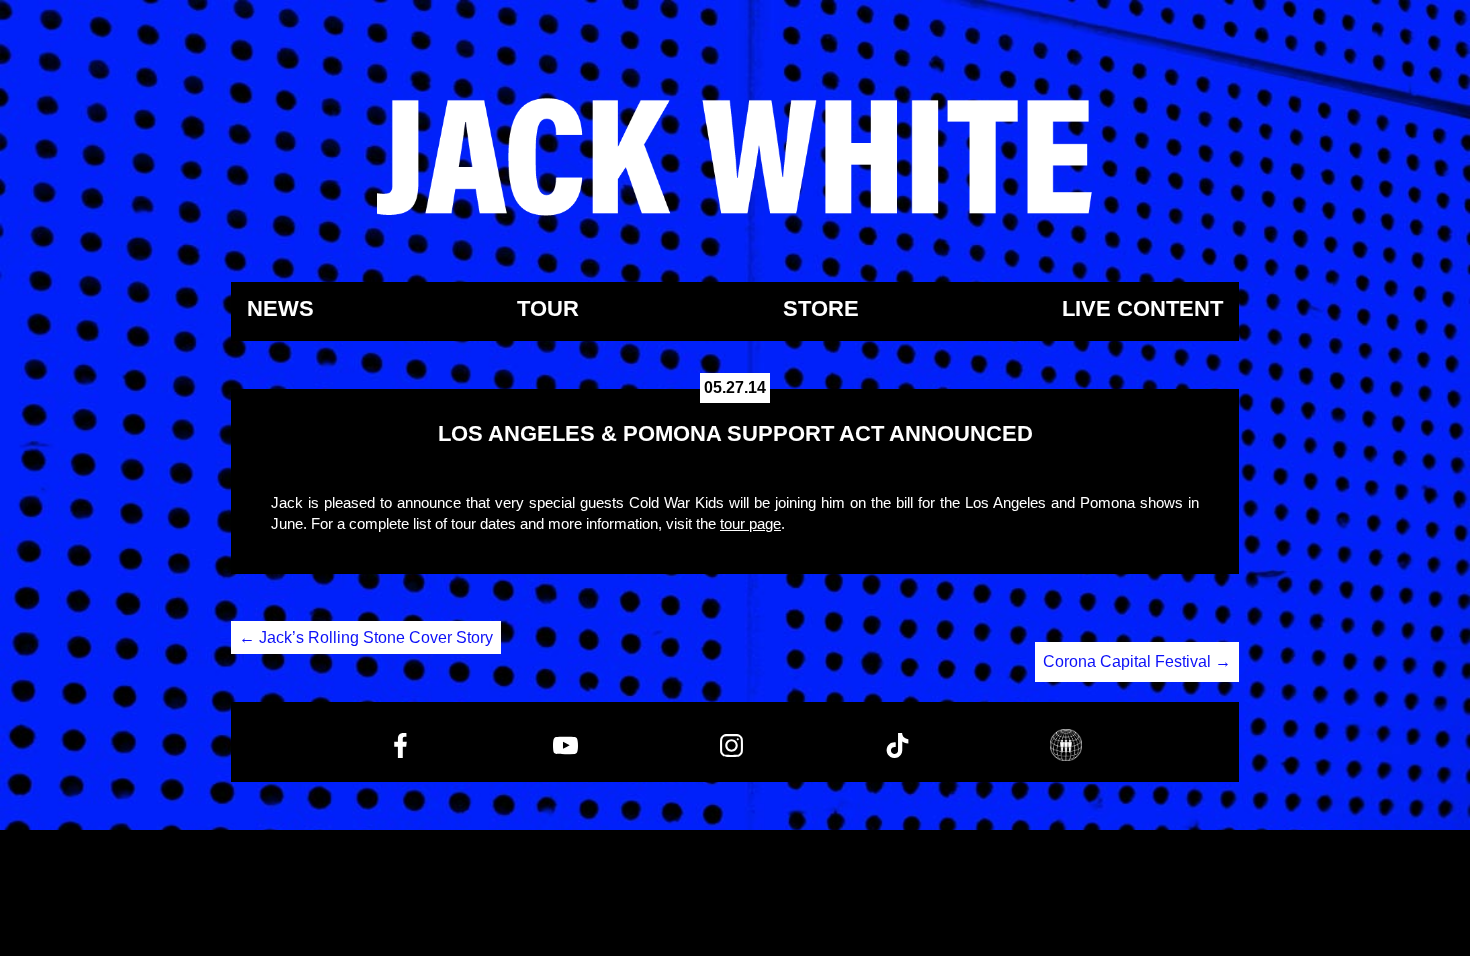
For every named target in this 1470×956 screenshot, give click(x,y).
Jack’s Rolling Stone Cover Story (366, 637)
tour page (750, 523)
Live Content (1142, 309)
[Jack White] (735, 157)
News (280, 309)
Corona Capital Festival (1137, 661)
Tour (548, 309)
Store (821, 309)
